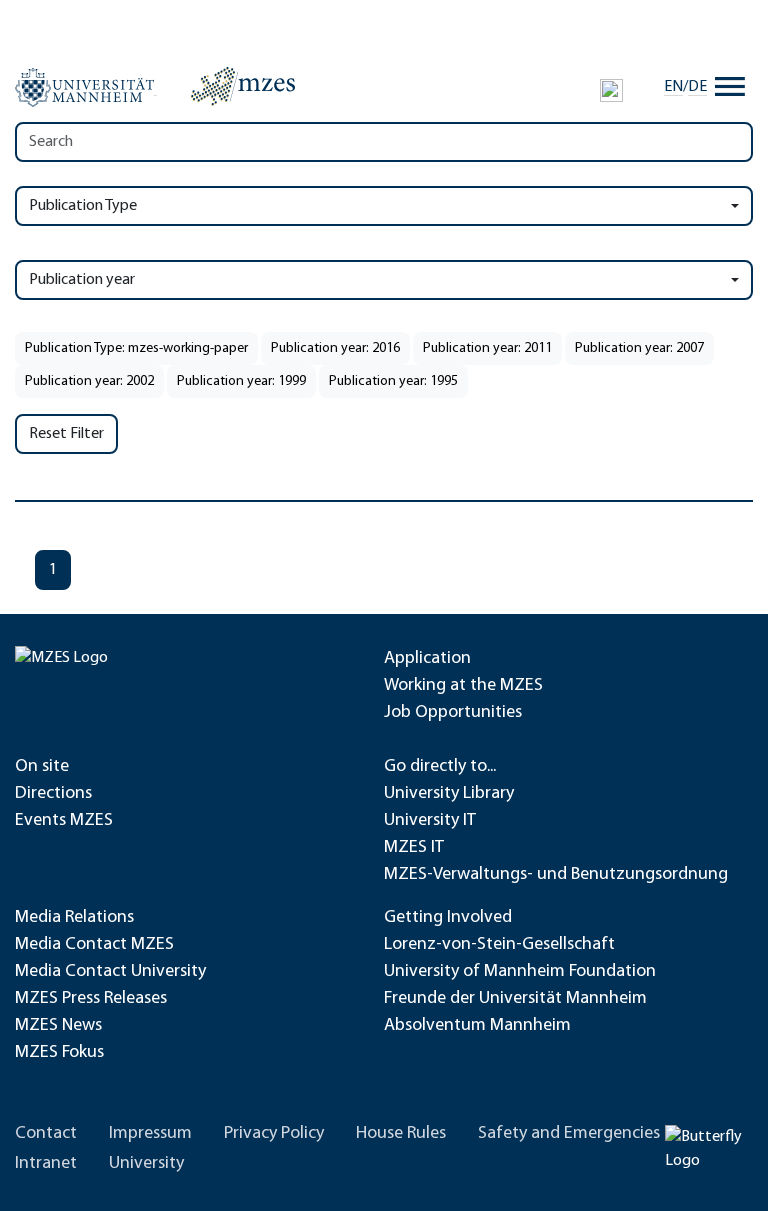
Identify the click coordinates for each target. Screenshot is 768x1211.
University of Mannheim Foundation (520, 972)
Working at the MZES (463, 686)
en (673, 87)
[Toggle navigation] (730, 87)
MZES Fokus (59, 1053)
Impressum (150, 1134)
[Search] (611, 90)
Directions (53, 794)
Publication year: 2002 (89, 381)
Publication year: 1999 (241, 381)
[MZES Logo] (243, 86)
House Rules (401, 1134)
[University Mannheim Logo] (86, 87)
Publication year (82, 280)
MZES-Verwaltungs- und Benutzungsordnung (556, 875)
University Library (449, 794)
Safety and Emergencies (569, 1134)
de (697, 87)
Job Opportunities (453, 713)
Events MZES (64, 821)
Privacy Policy (274, 1134)
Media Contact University (110, 972)
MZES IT (414, 848)
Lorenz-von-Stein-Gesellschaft (499, 945)
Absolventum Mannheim (477, 1026)
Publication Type (83, 206)
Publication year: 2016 (335, 348)
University (146, 1164)
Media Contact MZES (94, 945)
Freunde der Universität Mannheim (515, 999)
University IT (430, 821)
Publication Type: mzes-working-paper (136, 348)
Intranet (46, 1164)
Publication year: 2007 (639, 348)
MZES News (58, 1026)
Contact (46, 1134)
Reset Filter (66, 434)
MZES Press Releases (91, 999)
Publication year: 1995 (393, 381)
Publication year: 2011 (487, 348)
